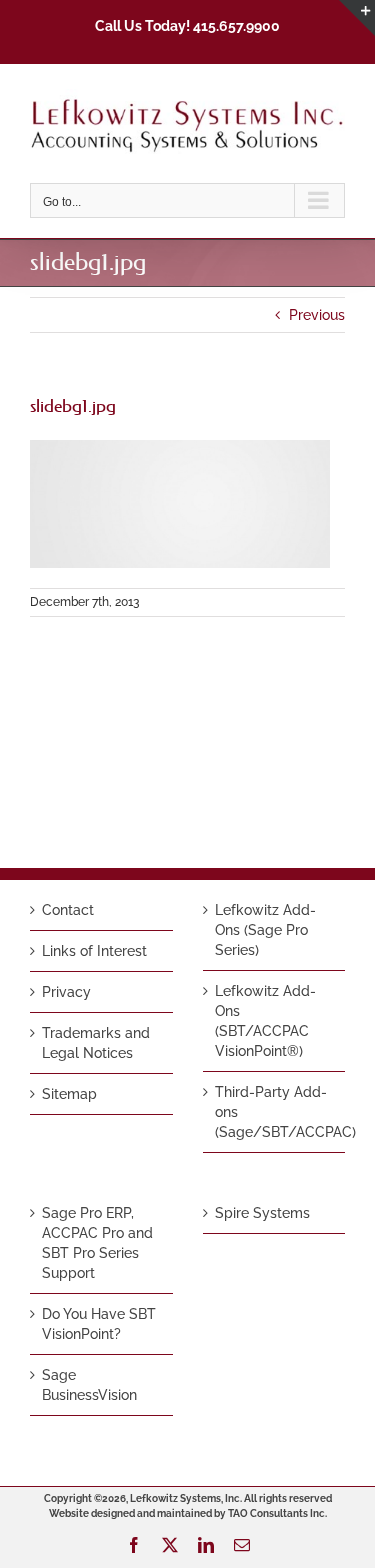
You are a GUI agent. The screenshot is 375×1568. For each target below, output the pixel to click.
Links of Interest (94, 951)
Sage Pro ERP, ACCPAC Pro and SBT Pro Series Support (97, 1243)
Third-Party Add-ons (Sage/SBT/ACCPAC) (275, 1112)
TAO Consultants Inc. (277, 1513)
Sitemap (69, 1094)
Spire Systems (262, 1213)
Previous (317, 315)
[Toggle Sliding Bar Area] (357, 18)
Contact (68, 910)
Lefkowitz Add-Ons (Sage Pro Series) (265, 930)
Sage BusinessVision (89, 1385)
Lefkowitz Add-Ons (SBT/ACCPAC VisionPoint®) (265, 1021)
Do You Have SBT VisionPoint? (99, 1324)
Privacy (66, 992)
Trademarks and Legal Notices (96, 1043)
